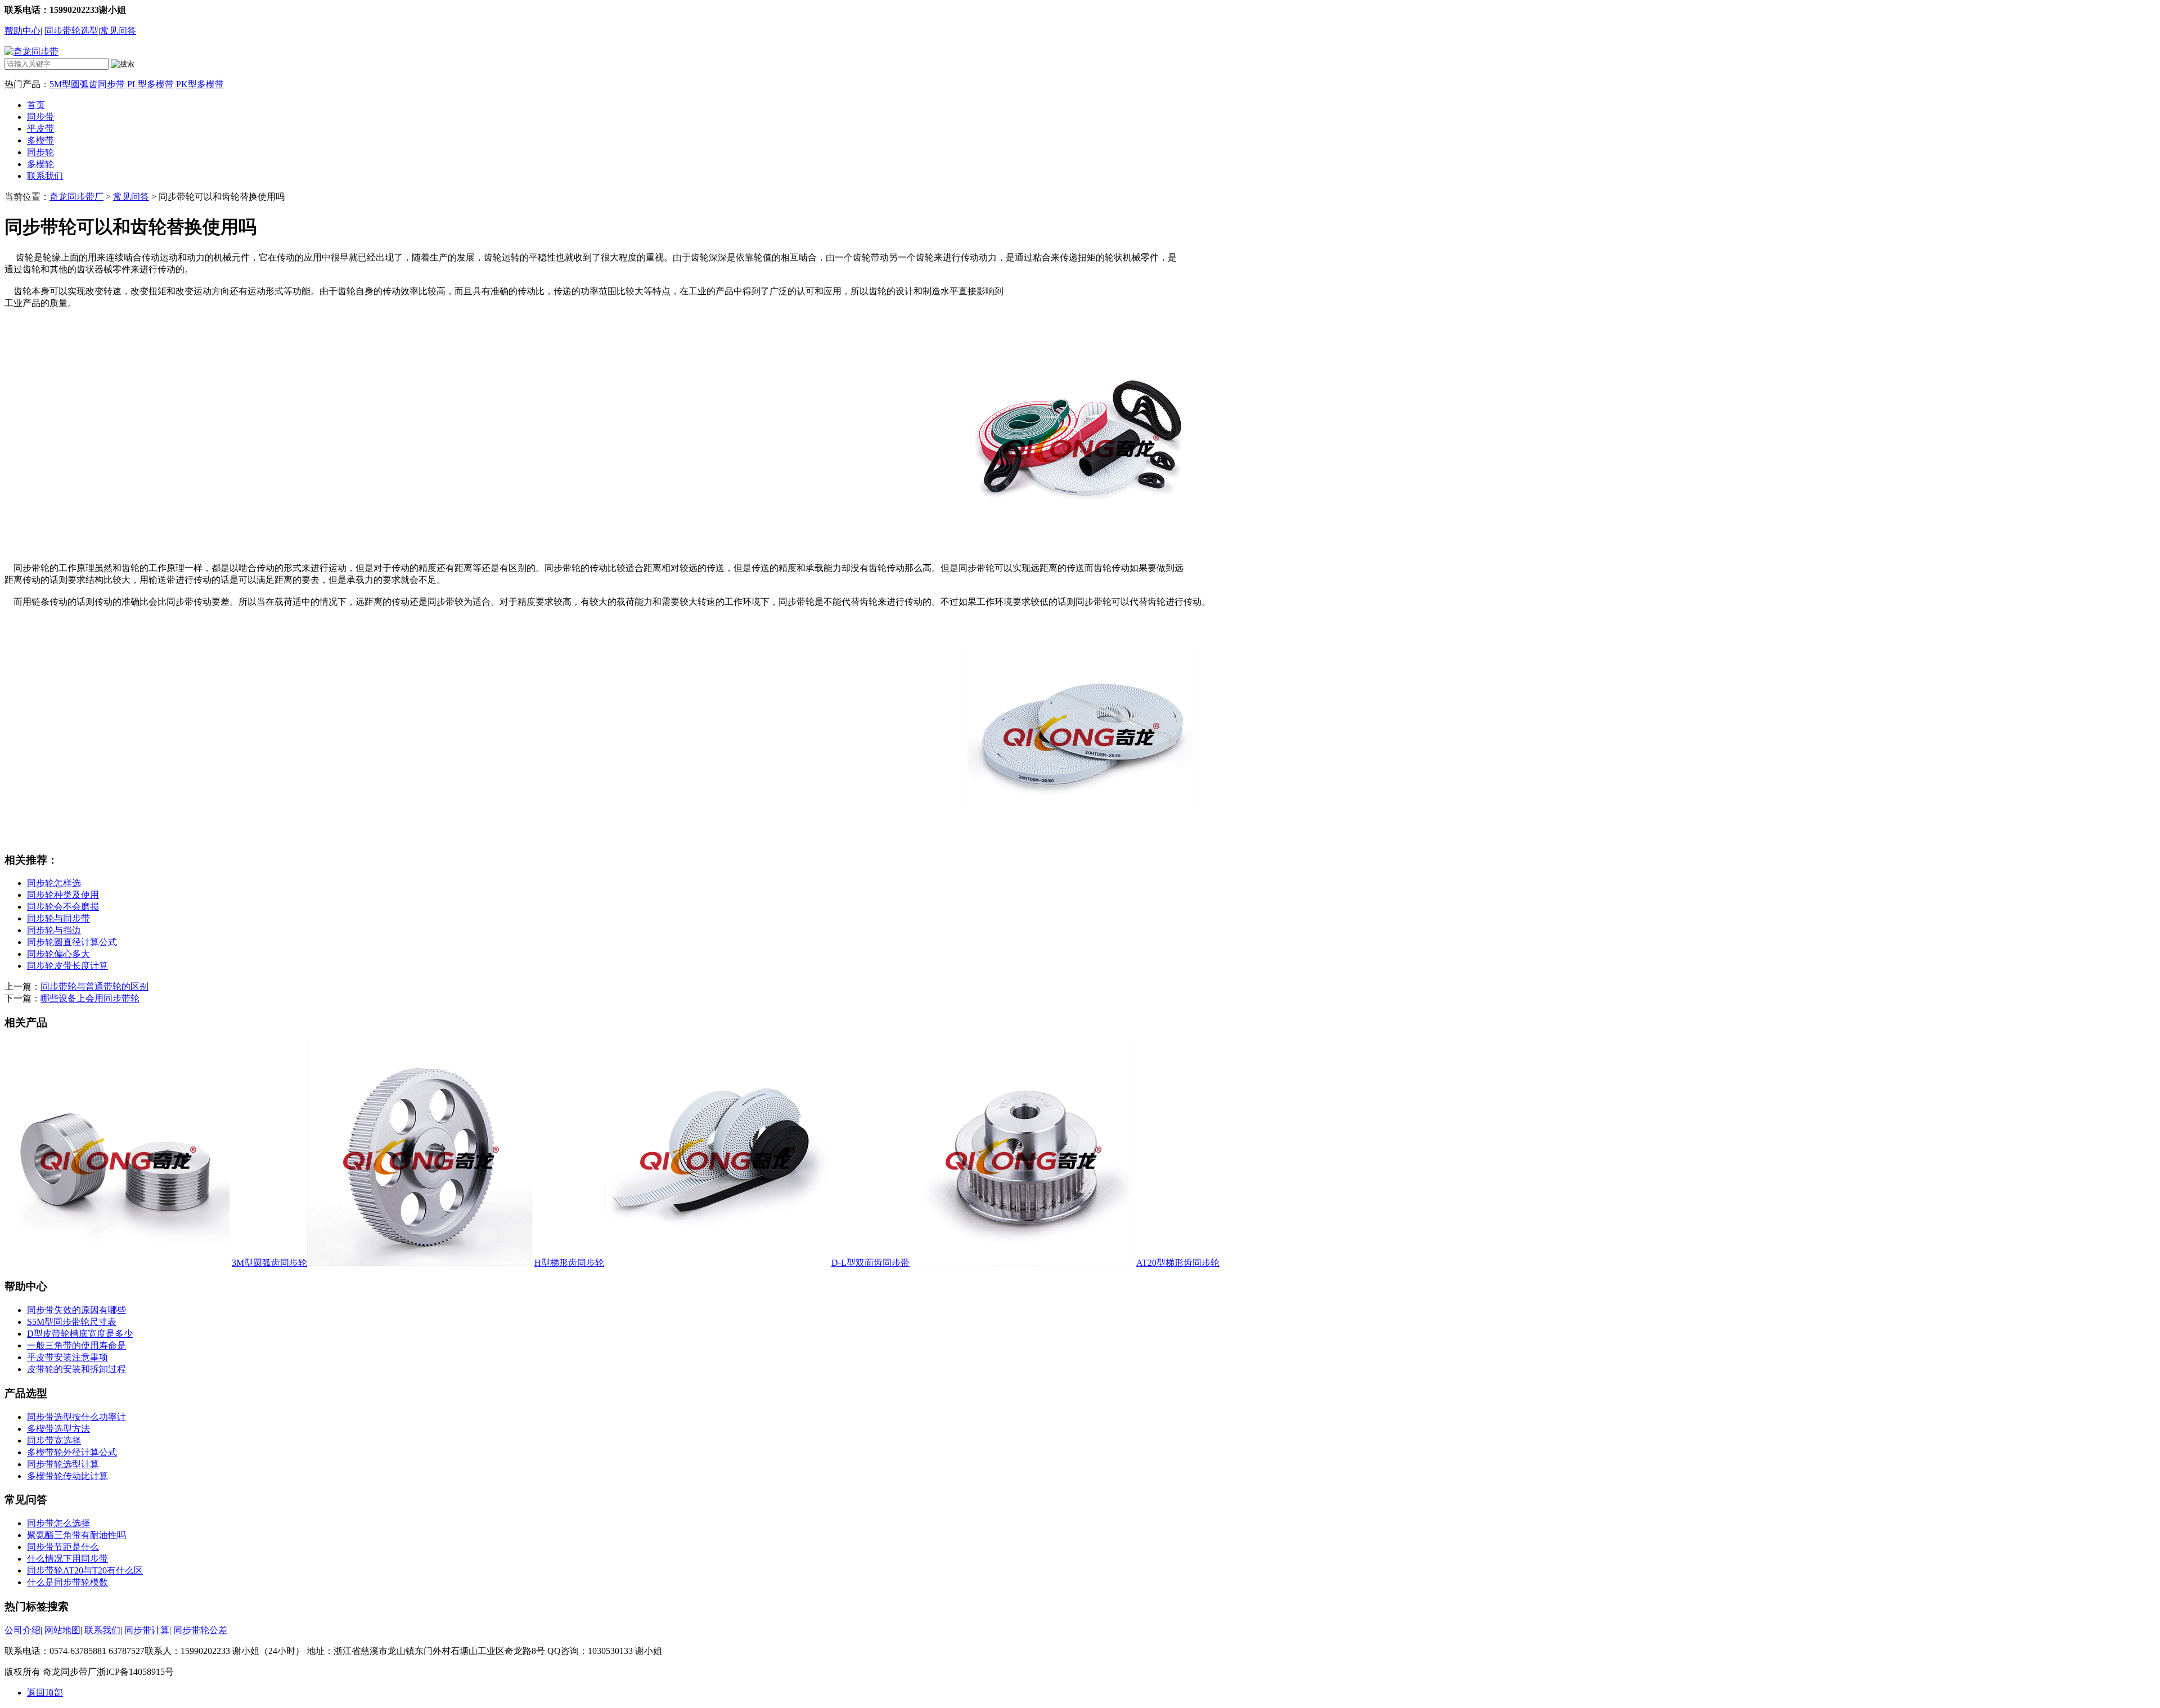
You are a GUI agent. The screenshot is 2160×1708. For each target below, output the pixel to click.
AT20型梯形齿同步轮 (1178, 1263)
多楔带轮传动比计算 (67, 1476)
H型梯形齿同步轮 (569, 1263)
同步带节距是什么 (63, 1547)
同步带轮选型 (71, 31)
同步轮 (40, 152)
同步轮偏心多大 (58, 954)
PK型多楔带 (200, 84)
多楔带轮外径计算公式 (72, 1452)
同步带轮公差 (200, 1630)
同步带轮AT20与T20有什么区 (85, 1570)
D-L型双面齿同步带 (870, 1263)
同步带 (40, 117)
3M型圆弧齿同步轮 (269, 1263)
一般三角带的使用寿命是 (76, 1345)
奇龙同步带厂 (76, 197)
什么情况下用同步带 (67, 1559)
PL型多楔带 (150, 84)
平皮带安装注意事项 (67, 1357)
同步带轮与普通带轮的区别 (94, 986)
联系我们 (45, 176)
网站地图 (62, 1630)
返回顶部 (45, 1693)
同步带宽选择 (54, 1440)
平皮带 (40, 129)
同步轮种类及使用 (63, 895)
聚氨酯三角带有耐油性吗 (76, 1535)
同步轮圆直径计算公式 (72, 942)
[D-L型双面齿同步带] (717, 1263)
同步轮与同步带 (58, 918)
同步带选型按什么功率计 (76, 1417)
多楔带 (40, 140)
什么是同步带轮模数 (67, 1582)
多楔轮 (40, 164)
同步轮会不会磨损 (63, 907)
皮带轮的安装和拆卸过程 (76, 1369)
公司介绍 (22, 1630)
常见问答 (118, 31)
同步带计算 (147, 1630)
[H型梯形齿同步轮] (420, 1263)
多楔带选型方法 (58, 1429)
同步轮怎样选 (54, 883)
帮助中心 (22, 31)
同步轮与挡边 (54, 930)
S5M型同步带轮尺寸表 (72, 1322)
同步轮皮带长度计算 (67, 966)
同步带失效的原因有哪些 (76, 1310)
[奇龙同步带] (31, 51)
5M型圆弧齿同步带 (87, 84)
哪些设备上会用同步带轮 (90, 998)
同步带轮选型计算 (63, 1464)
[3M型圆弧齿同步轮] (117, 1263)
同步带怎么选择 (58, 1523)
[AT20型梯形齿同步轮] (1022, 1263)
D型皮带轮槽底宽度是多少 (80, 1334)
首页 (36, 105)
